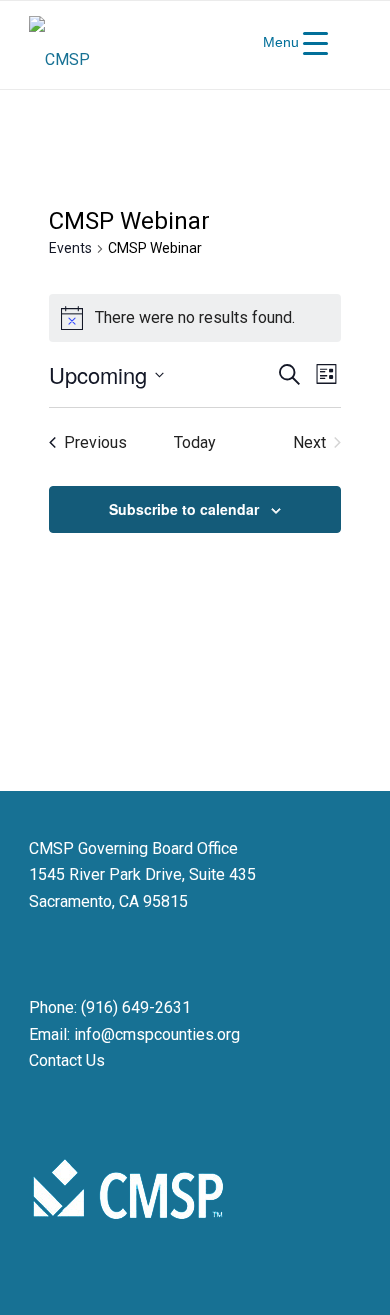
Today (195, 442)
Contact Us (67, 1060)
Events (70, 248)
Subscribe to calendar (184, 509)
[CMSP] (161, 45)
